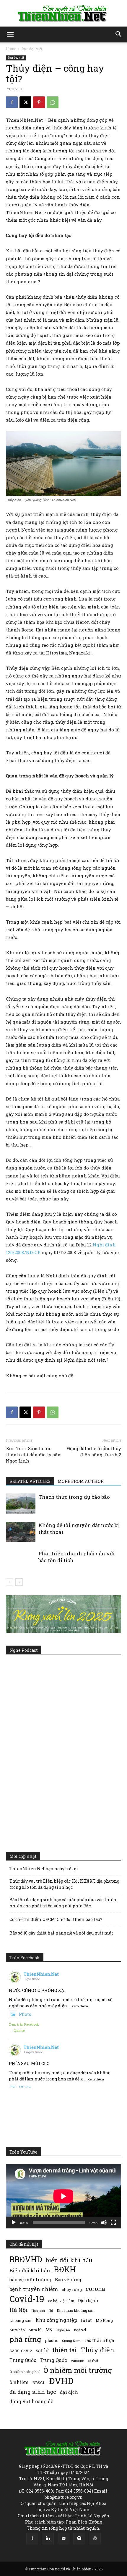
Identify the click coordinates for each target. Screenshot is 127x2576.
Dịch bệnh (88, 2301)
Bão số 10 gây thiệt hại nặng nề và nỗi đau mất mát (61, 1933)
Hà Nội (19, 2310)
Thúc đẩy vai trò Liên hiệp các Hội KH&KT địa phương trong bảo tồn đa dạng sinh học (64, 1884)
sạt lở (42, 2350)
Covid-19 (27, 2299)
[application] (63, 2196)
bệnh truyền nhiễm (34, 2289)
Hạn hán (38, 2311)
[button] (10, 34)
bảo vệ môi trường (30, 2279)
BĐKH (65, 2269)
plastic (52, 2340)
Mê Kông (104, 2320)
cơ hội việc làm (61, 2301)
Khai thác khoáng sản (76, 2310)
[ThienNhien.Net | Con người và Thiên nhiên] (63, 14)
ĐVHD (61, 2381)
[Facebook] (12, 102)
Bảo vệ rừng (68, 2279)
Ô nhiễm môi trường (78, 2370)
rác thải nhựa (99, 2340)
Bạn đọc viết (32, 49)
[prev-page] (10, 1582)
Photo (25, 2014)
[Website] (95, 2539)
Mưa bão (17, 2330)
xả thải (93, 2361)
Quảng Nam (71, 2341)
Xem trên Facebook (24, 2024)
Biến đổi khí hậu (30, 2270)
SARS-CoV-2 (21, 2351)
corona (95, 2289)
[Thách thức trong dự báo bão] (21, 1504)
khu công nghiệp (56, 2320)
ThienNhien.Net (41, 1974)
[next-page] (19, 1582)
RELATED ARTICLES (30, 1481)
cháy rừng (72, 2289)
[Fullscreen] (113, 2223)
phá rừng (25, 2339)
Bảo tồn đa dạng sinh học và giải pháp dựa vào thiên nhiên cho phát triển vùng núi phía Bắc (63, 1903)
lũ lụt (86, 2320)
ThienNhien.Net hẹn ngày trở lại (44, 1869)
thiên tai (65, 2350)
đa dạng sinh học (33, 2392)
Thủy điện (97, 2350)
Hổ (51, 2311)
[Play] (14, 2223)
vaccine (77, 2360)
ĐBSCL (39, 2383)
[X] (25, 102)
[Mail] (63, 2539)
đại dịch (69, 2392)
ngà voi (80, 2330)
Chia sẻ (19, 2030)
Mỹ (49, 2330)
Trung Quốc (54, 2360)
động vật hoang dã (31, 2401)
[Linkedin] (48, 2539)
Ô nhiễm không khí (25, 2372)
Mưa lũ (35, 2330)
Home (11, 49)
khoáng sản (21, 2320)
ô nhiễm (19, 2382)
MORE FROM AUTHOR (81, 1481)
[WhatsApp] (53, 102)
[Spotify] (79, 2539)
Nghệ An (63, 2330)
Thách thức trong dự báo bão (74, 1497)
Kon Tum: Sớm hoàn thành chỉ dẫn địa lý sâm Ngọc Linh (34, 1455)
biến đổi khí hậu (69, 2260)
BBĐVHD (26, 2259)
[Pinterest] (39, 102)
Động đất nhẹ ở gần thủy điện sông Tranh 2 (94, 1451)
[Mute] (104, 2223)
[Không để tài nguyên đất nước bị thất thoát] (21, 1532)
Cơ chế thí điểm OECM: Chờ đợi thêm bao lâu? (56, 1919)
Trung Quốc (23, 2360)
